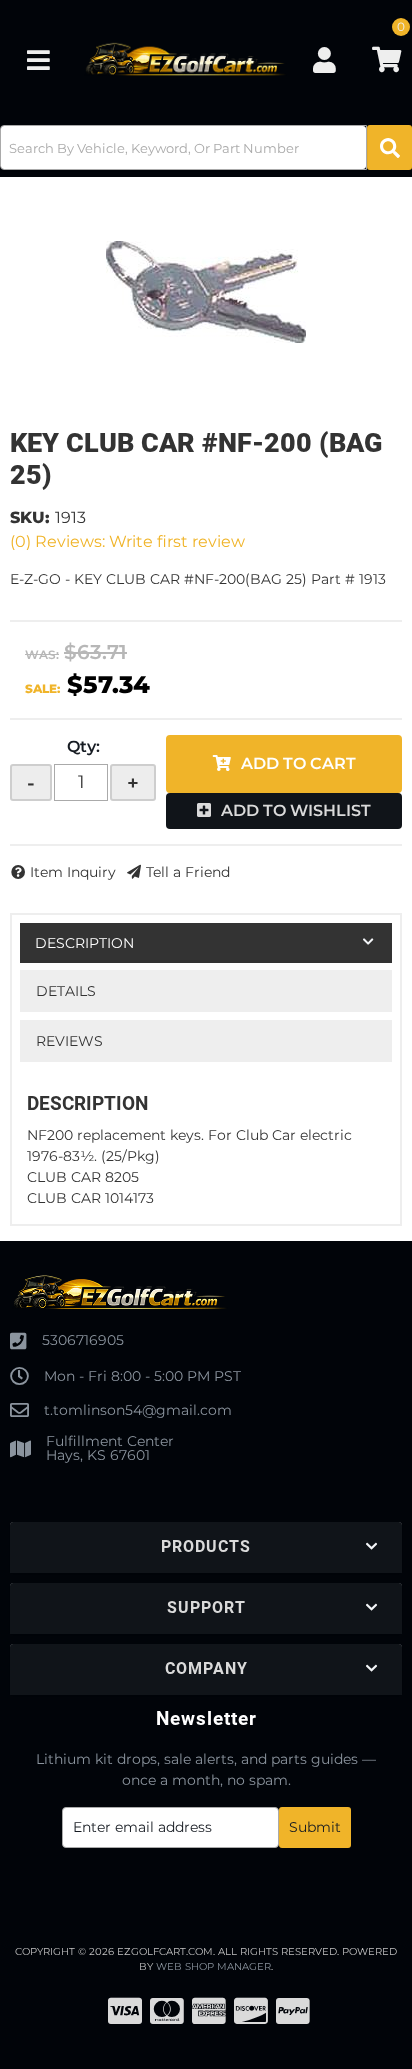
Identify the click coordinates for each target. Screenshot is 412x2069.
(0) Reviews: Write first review (127, 541)
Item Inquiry (73, 872)
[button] (206, 147)
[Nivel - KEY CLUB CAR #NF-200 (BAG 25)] (206, 292)
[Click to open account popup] (325, 60)
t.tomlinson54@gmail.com (138, 1410)
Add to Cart (298, 763)
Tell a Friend (188, 872)
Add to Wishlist (296, 810)
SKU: (30, 517)
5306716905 (83, 1340)
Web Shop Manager (213, 1966)
